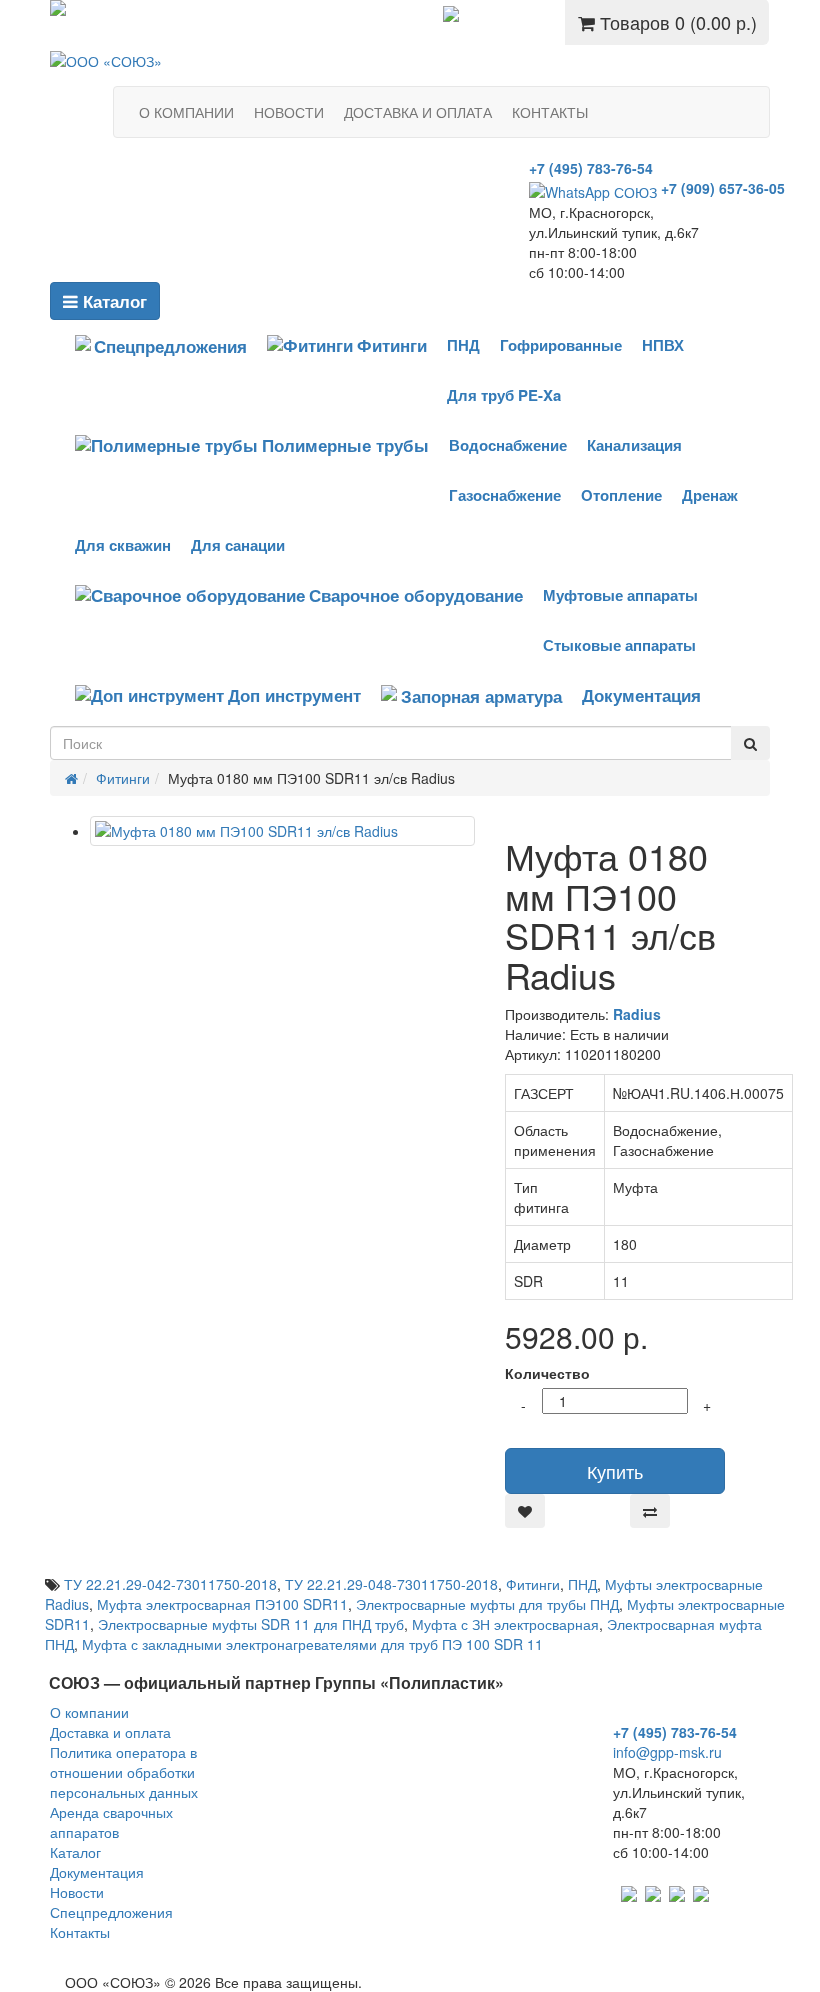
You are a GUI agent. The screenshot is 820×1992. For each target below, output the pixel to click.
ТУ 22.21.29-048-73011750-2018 (391, 1584)
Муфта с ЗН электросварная (505, 1624)
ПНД (463, 345)
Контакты (80, 1932)
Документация (641, 695)
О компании (89, 1712)
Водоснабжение (508, 445)
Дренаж (710, 495)
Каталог (112, 301)
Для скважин (123, 545)
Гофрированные (561, 345)
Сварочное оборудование (416, 595)
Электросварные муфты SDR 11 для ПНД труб (251, 1624)
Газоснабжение (505, 495)
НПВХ (663, 345)
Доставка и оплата (110, 1732)
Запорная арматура (481, 696)
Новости (77, 1892)
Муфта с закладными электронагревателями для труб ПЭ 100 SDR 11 (312, 1644)
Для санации (238, 545)
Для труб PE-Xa (504, 395)
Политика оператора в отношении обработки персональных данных (124, 1772)
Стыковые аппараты (619, 645)
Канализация (634, 445)
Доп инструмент (294, 695)
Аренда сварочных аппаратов (111, 1822)
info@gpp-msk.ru (667, 1752)
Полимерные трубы (345, 445)
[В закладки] (525, 1511)
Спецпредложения (523, 17)
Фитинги (392, 345)
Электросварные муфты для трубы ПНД (487, 1604)
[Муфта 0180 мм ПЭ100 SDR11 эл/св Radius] (282, 831)
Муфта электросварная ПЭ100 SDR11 (222, 1604)
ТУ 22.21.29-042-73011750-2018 (170, 1584)
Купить (615, 1471)
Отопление (621, 495)
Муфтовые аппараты (620, 595)
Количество (547, 1373)
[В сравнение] (650, 1511)
